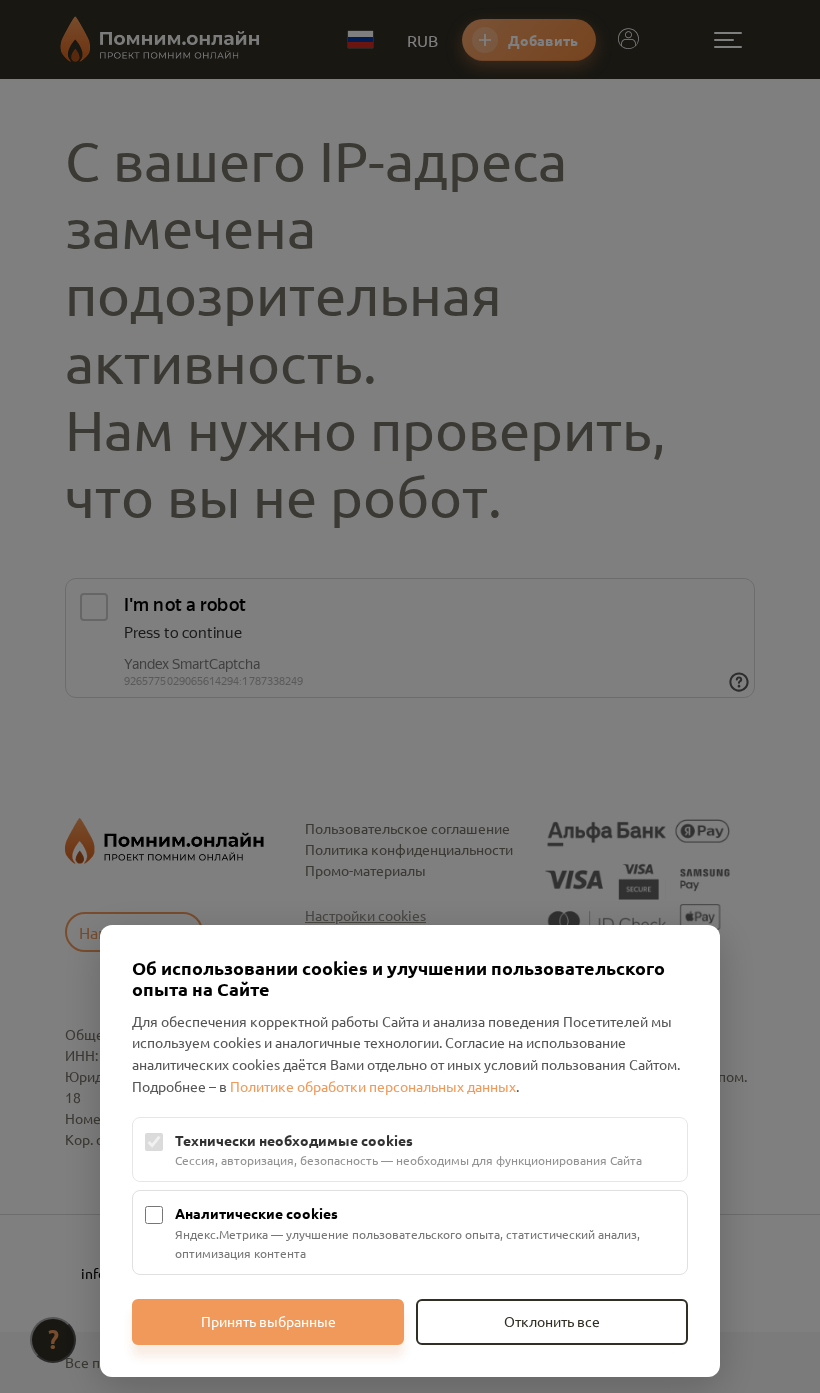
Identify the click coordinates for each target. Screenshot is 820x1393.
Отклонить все (552, 1321)
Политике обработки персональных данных (373, 1086)
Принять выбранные (268, 1321)
